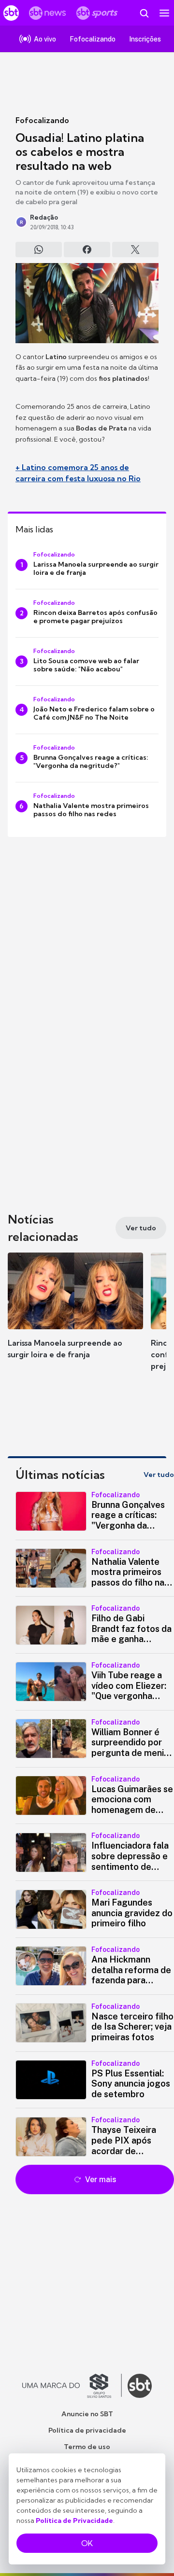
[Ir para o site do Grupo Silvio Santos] (72, 2386)
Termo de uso (87, 2447)
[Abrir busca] (144, 13)
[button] (75, 1315)
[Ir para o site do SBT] (140, 2386)
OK (87, 2543)
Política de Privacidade (74, 2520)
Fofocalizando (42, 120)
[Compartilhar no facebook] (87, 250)
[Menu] (164, 13)
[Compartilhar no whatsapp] (39, 250)
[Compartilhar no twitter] (135, 250)
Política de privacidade (87, 2430)
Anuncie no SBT (87, 2414)
